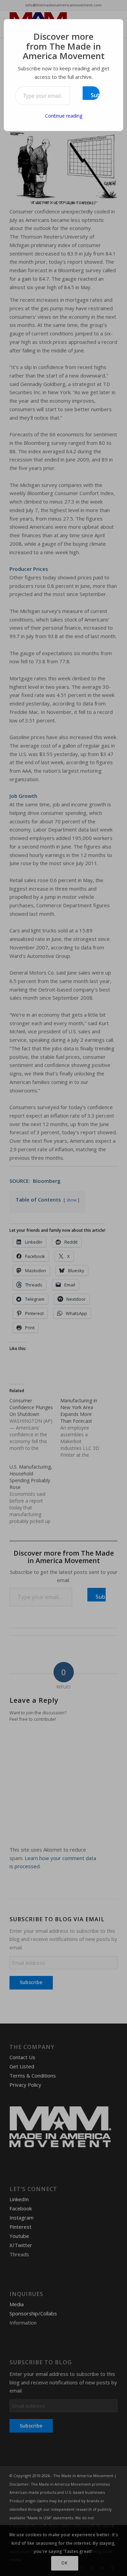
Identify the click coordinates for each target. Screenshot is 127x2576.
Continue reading (64, 116)
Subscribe (95, 95)
